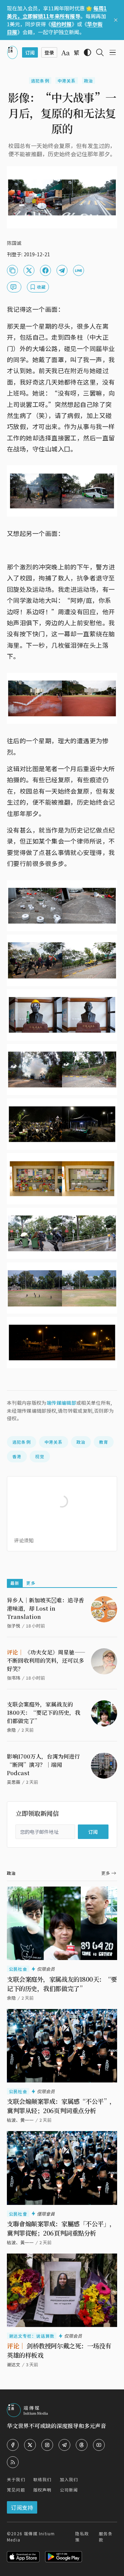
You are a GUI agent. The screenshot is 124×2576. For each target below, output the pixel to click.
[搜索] (100, 52)
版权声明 (43, 2490)
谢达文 (14, 2364)
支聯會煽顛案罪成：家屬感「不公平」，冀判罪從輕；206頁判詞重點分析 (61, 2228)
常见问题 (16, 2490)
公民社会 (18, 1969)
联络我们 (43, 2479)
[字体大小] (65, 53)
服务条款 (106, 2537)
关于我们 (16, 2479)
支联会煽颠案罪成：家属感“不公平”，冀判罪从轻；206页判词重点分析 (61, 2106)
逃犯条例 (40, 81)
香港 (17, 1456)
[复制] (12, 270)
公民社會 (18, 2214)
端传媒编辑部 (61, 1403)
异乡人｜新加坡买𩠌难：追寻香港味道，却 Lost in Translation (45, 1608)
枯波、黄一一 (20, 2120)
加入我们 (69, 2479)
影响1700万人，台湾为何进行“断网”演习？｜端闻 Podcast (43, 1765)
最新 (15, 1583)
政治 (89, 81)
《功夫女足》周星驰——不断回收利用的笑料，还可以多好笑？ (46, 1660)
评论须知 (24, 1540)
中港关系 (67, 81)
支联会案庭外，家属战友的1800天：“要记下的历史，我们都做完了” (44, 1713)
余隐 (11, 1730)
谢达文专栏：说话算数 (32, 2336)
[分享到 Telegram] (62, 270)
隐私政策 (82, 2537)
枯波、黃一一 (20, 2242)
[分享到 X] (29, 270)
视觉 (40, 1456)
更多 (31, 1583)
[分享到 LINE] (79, 270)
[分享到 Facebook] (45, 270)
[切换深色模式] (87, 52)
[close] (116, 20)
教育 (104, 1442)
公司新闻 (69, 2490)
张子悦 (14, 1626)
